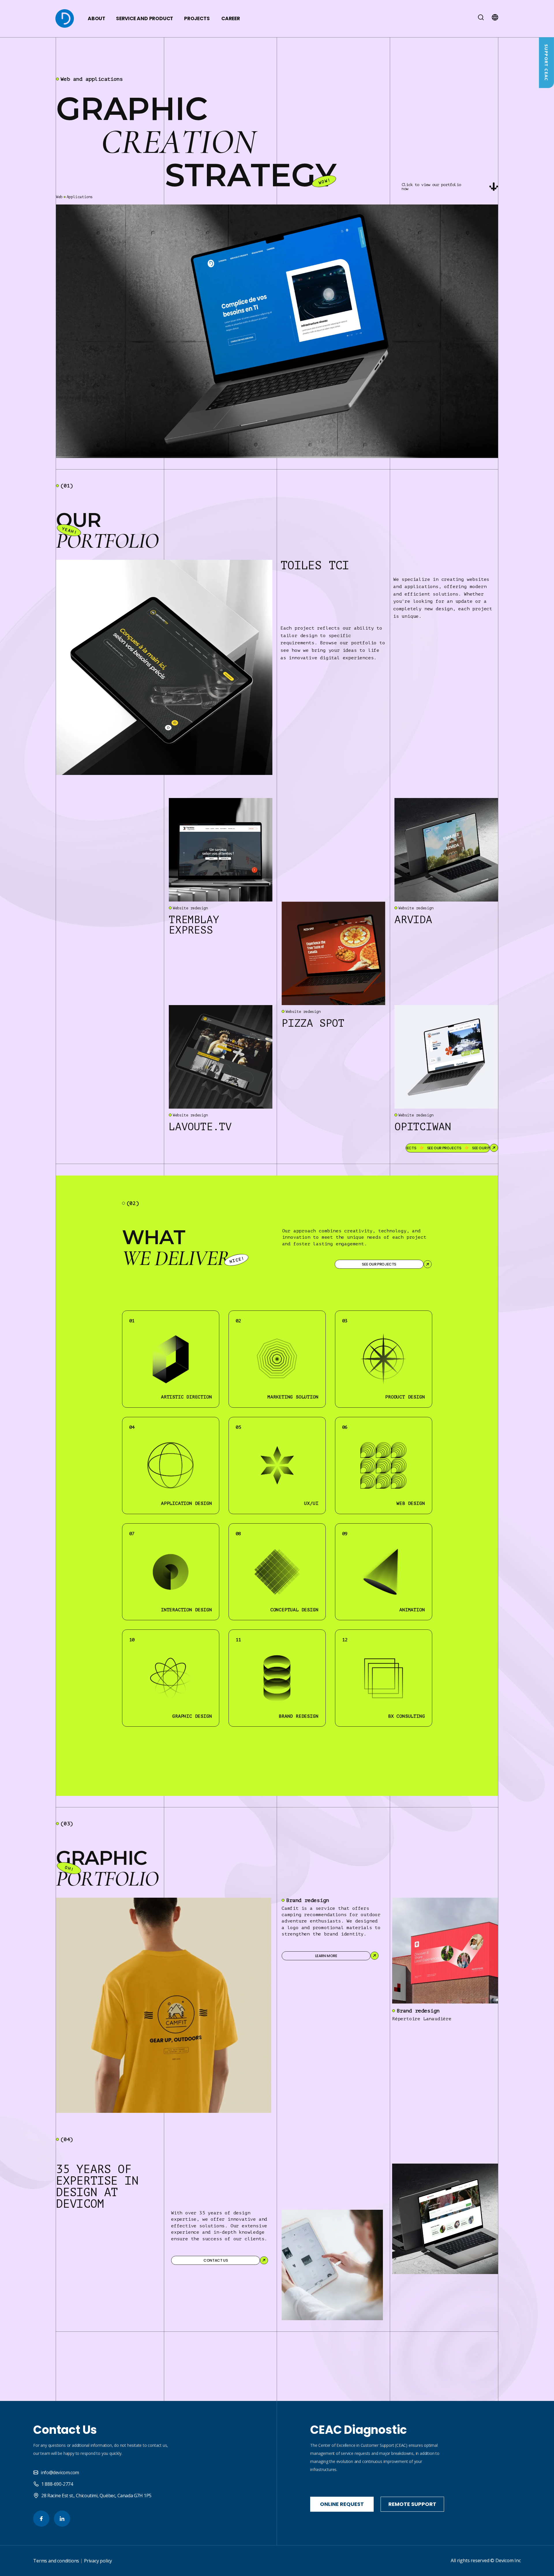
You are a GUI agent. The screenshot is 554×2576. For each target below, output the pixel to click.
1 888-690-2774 (57, 2484)
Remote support (412, 2504)
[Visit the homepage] (65, 19)
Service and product (144, 19)
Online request (342, 2504)
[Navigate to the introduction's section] (494, 187)
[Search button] (481, 19)
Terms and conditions (56, 2561)
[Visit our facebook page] (41, 2519)
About (96, 19)
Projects (197, 19)
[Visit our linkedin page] (62, 2519)
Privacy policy (98, 2561)
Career (231, 19)
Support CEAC (546, 63)
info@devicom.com (60, 2472)
